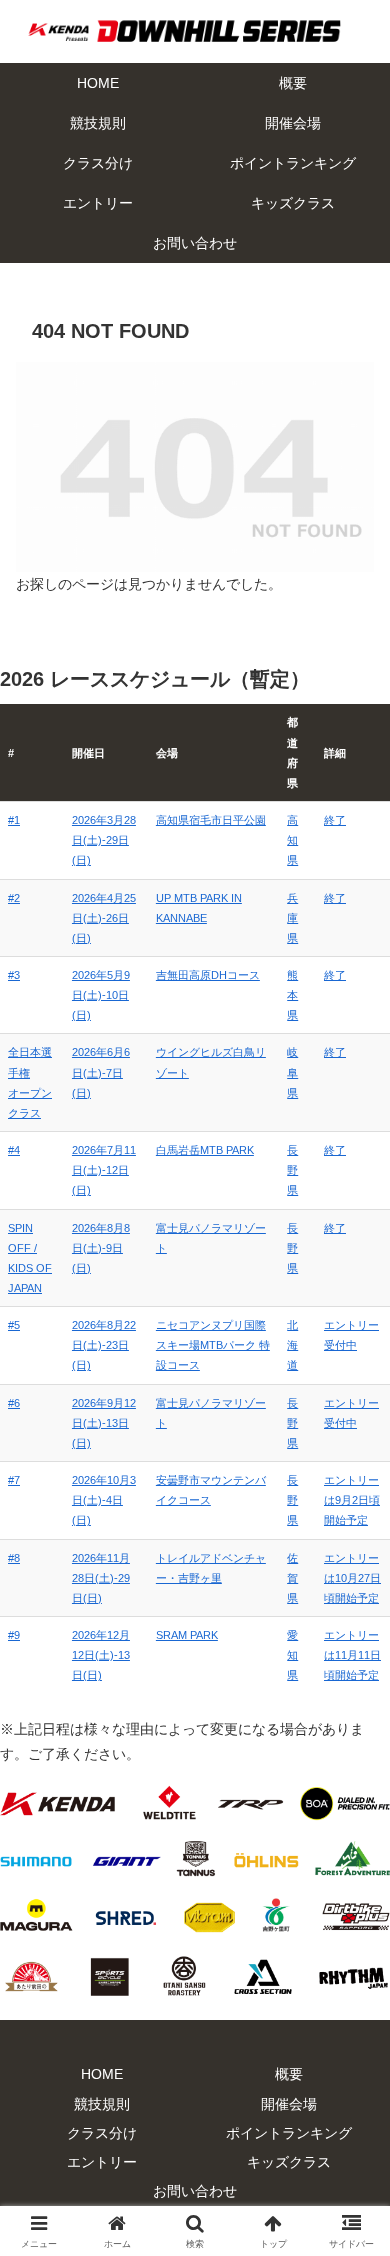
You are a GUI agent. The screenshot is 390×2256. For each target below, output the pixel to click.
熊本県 (292, 995)
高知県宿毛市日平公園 (211, 820)
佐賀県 (292, 1578)
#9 (14, 1635)
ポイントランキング (289, 2133)
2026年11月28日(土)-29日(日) (101, 1578)
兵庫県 (292, 918)
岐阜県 (292, 1072)
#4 (14, 1150)
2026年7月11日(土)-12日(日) (104, 1170)
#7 (14, 1480)
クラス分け (102, 2133)
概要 (289, 2074)
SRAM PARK (187, 1635)
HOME (102, 2074)
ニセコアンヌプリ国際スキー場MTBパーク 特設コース (213, 1345)
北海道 (292, 1345)
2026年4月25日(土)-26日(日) (104, 918)
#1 (14, 820)
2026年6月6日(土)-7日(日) (101, 1072)
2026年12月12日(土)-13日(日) (101, 1655)
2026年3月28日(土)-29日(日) (104, 840)
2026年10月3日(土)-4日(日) (104, 1500)
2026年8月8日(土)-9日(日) (101, 1248)
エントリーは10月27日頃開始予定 (352, 1578)
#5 (14, 1325)
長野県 (292, 1170)
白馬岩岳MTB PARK (205, 1150)
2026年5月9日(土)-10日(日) (101, 995)
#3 (14, 975)
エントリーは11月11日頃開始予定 (352, 1655)
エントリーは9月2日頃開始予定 (352, 1500)
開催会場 (289, 2104)
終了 (335, 820)
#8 (14, 1558)
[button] (350, 2196)
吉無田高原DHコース (208, 975)
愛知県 (292, 1655)
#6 (14, 1403)
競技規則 (102, 2104)
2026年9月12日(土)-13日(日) (104, 1423)
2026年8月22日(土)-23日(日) (104, 1345)
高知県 (292, 840)
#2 (14, 898)
